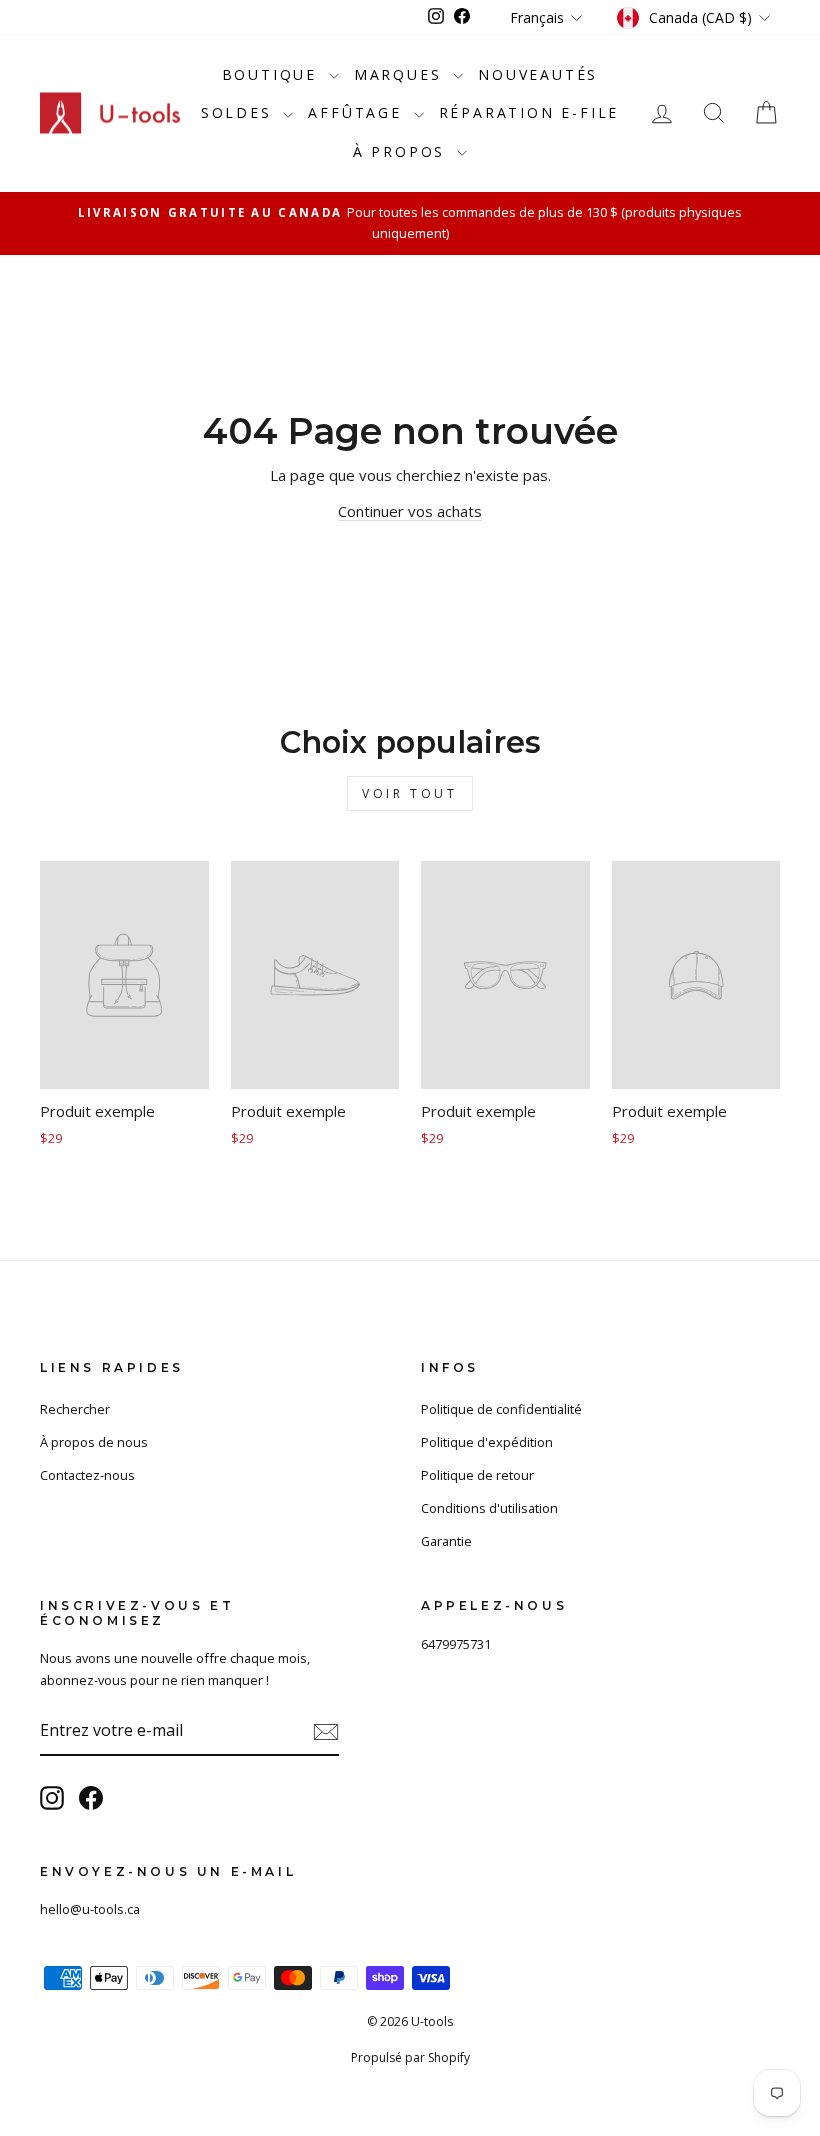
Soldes (240, 112)
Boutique (273, 74)
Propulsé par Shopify (410, 2057)
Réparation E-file (529, 112)
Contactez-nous (87, 1475)
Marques (401, 74)
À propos (402, 151)
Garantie (446, 1541)
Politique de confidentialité (501, 1409)
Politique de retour (477, 1475)
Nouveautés (538, 74)
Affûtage (358, 112)
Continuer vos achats (410, 511)
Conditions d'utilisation (489, 1508)
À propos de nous (94, 1442)
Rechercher (75, 1409)
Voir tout (409, 793)
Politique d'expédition (487, 1442)
